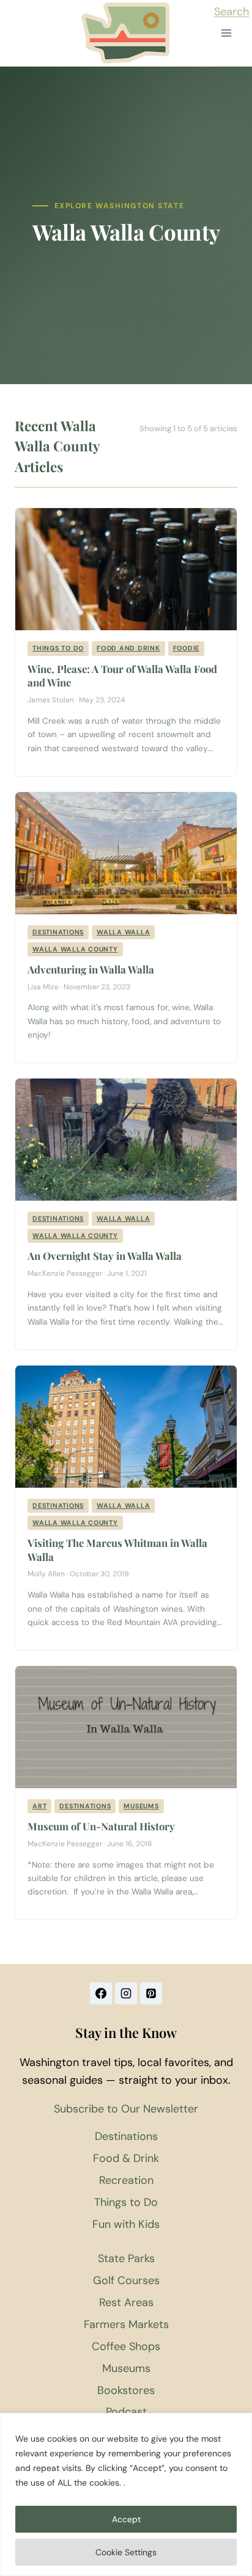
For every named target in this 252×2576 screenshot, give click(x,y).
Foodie (187, 648)
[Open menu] (226, 33)
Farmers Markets (126, 2324)
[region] (126, 2494)
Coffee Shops (126, 2346)
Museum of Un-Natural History (101, 1826)
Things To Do (58, 648)
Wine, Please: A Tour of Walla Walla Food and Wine (122, 676)
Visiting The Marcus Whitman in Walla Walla (117, 1550)
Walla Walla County (75, 949)
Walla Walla (123, 932)
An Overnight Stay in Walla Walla (105, 1256)
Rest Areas (126, 2302)
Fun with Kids (126, 2224)
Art (39, 1806)
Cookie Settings (126, 2552)
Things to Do (126, 2202)
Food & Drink (126, 2158)
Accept (126, 2519)
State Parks (126, 2258)
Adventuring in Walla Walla (91, 969)
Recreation (126, 2180)
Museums (141, 1806)
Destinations (58, 932)
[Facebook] (101, 1993)
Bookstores (126, 2390)
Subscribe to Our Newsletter (126, 2109)
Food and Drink (128, 648)
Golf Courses (126, 2280)
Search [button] (232, 12)
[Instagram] (126, 1993)
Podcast (126, 2412)
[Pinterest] (151, 1993)
